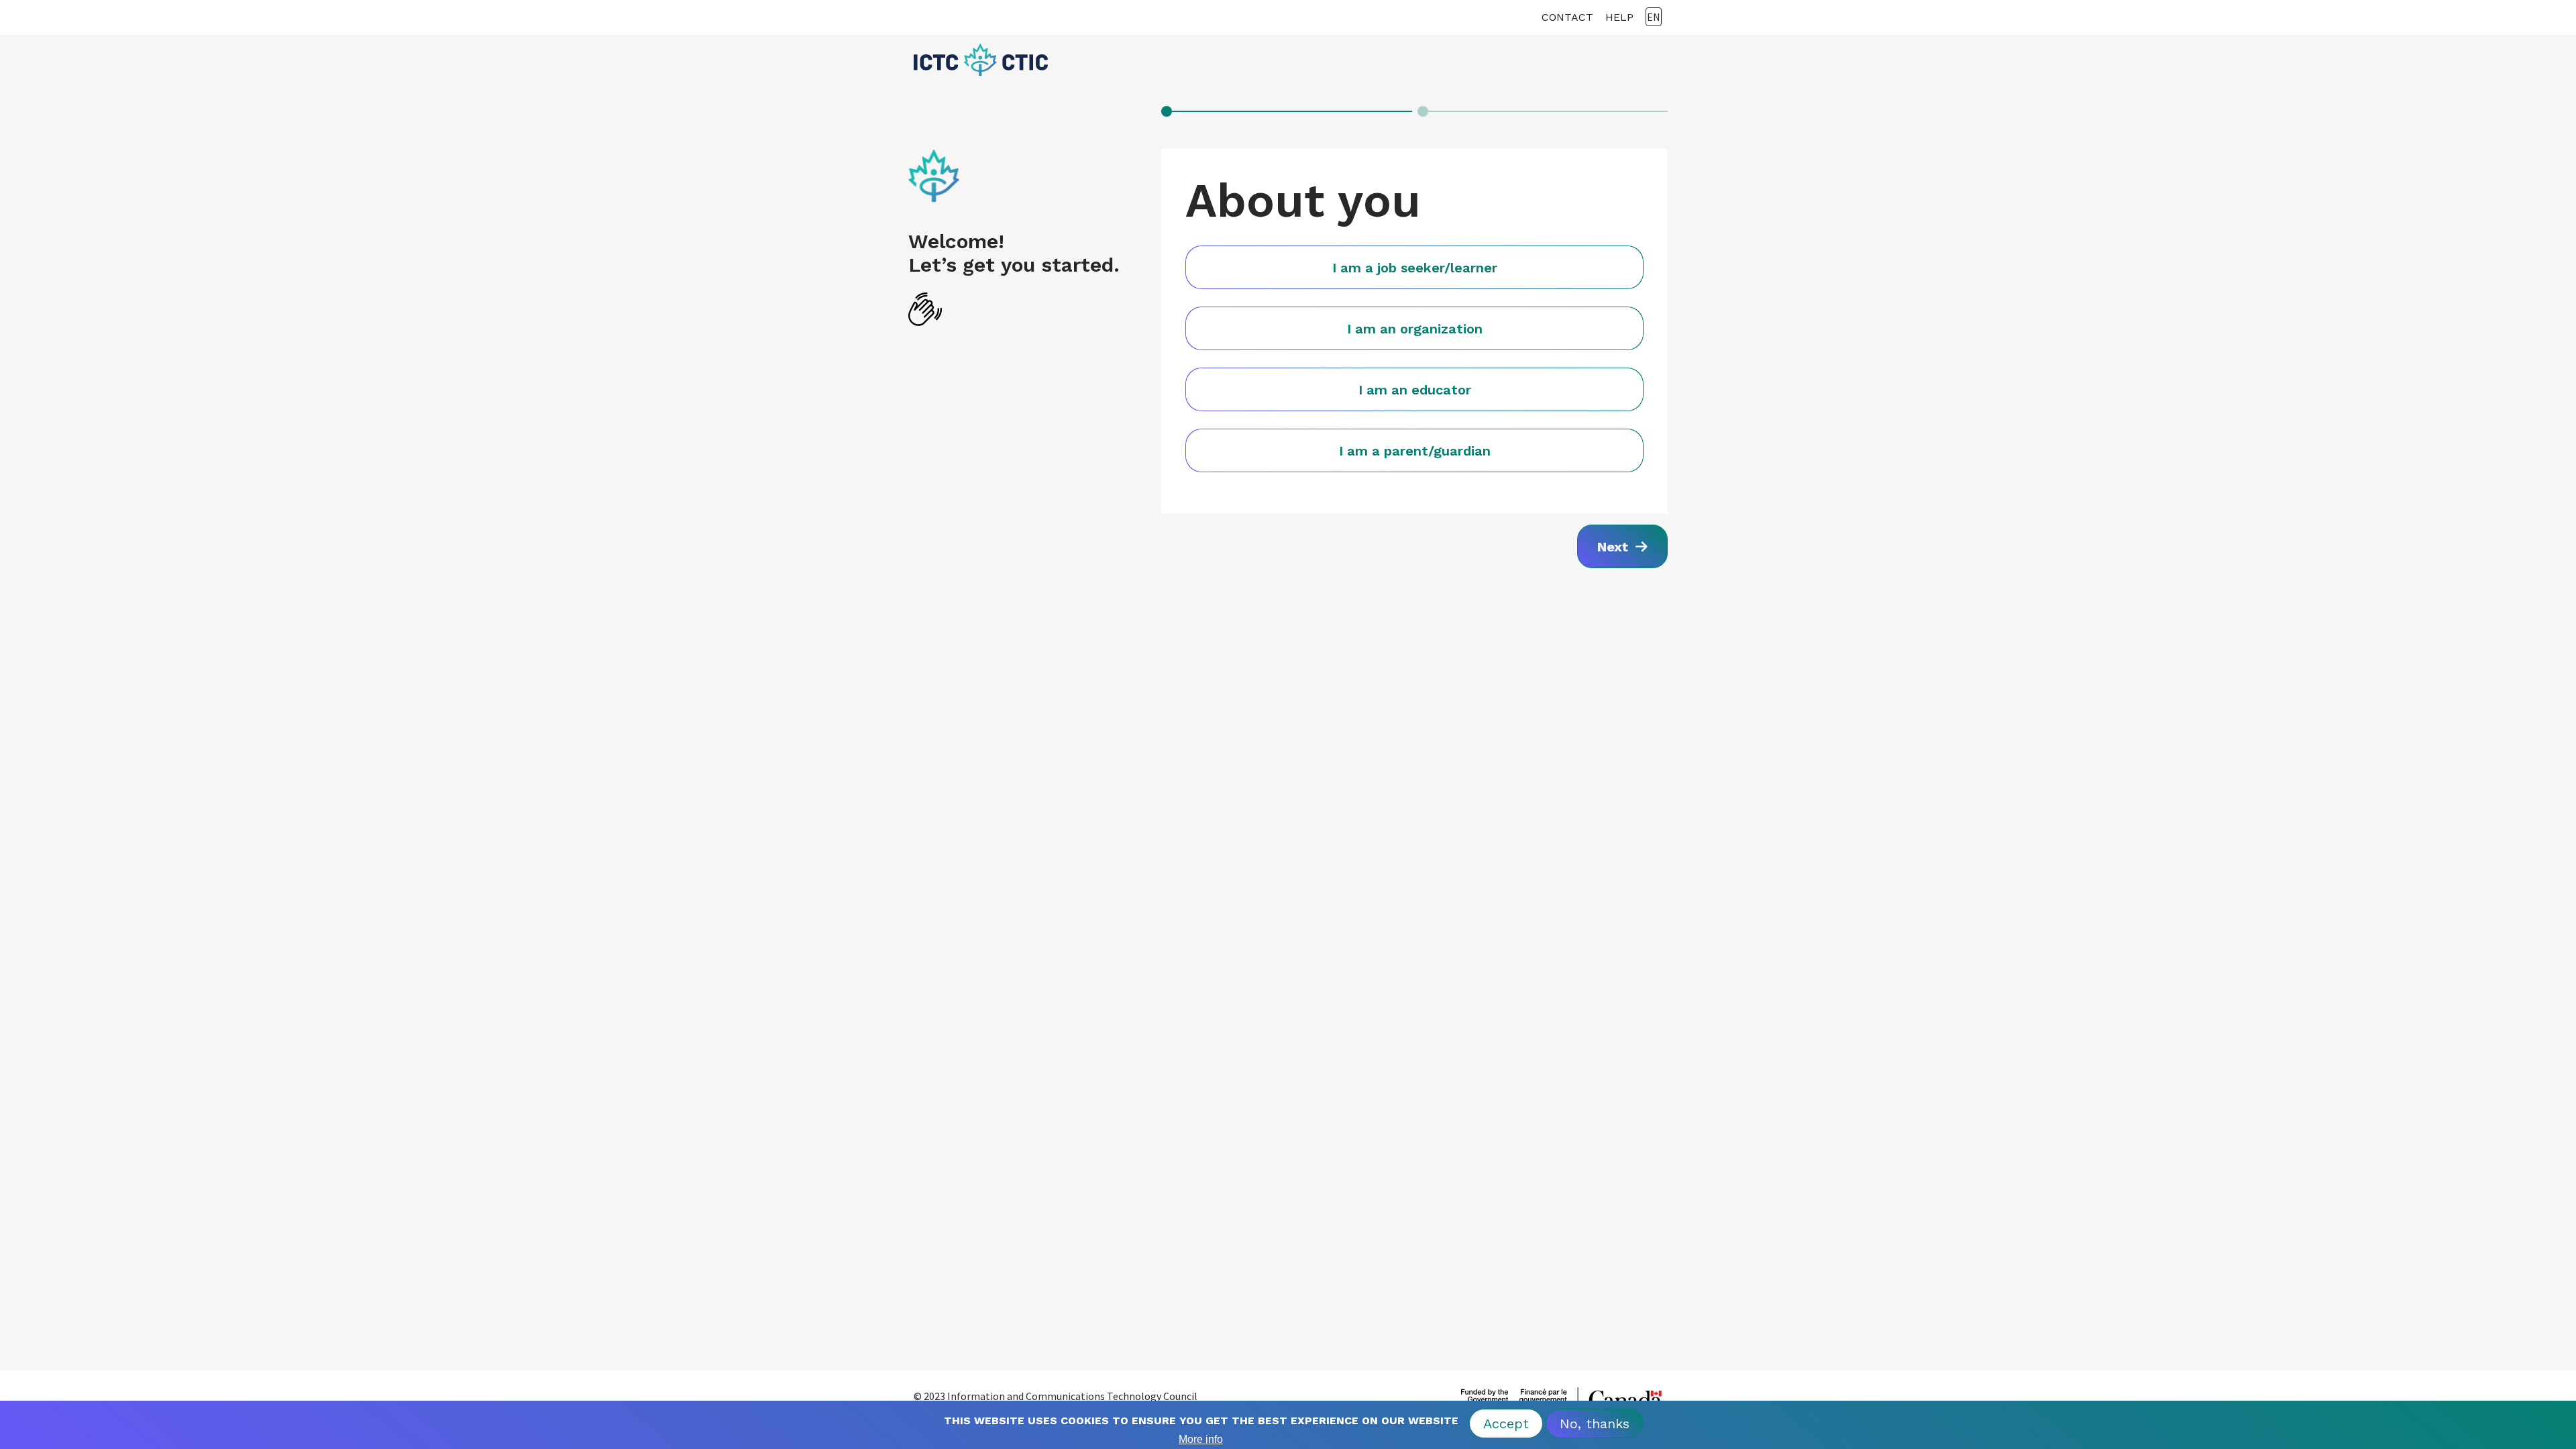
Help (1619, 17)
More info (1201, 1439)
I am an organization (1415, 329)
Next (1615, 547)
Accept (1506, 1424)
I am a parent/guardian (1415, 451)
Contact (1567, 17)
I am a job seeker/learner (1415, 268)
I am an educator (1415, 390)
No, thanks (1595, 1424)
